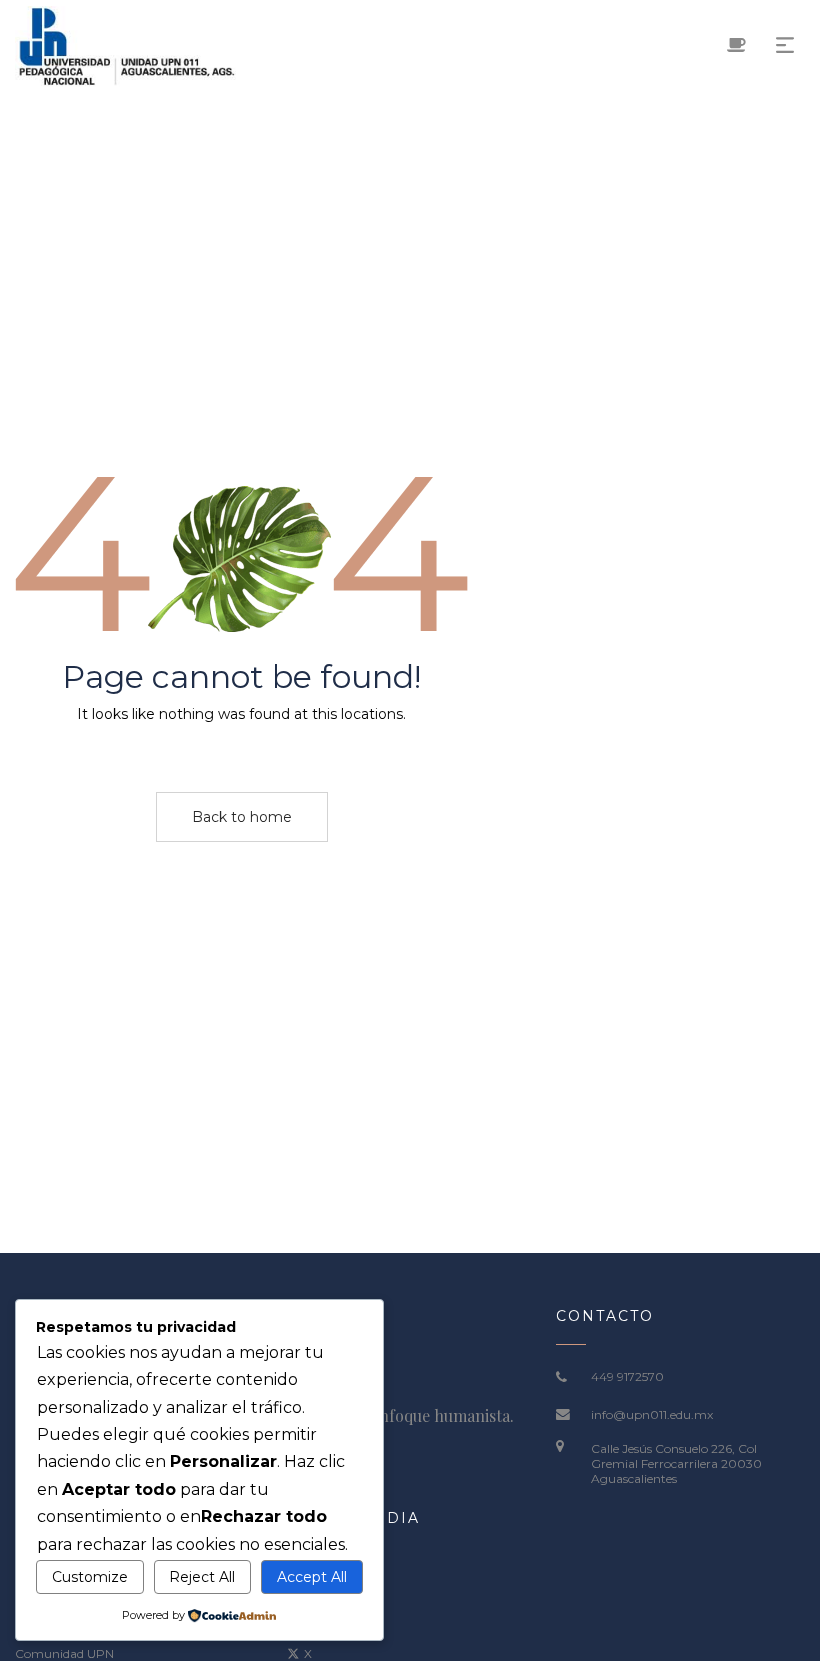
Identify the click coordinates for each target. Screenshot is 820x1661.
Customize (90, 1577)
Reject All (202, 1577)
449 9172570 (627, 1376)
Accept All (312, 1577)
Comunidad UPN (64, 1653)
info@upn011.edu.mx (652, 1414)
